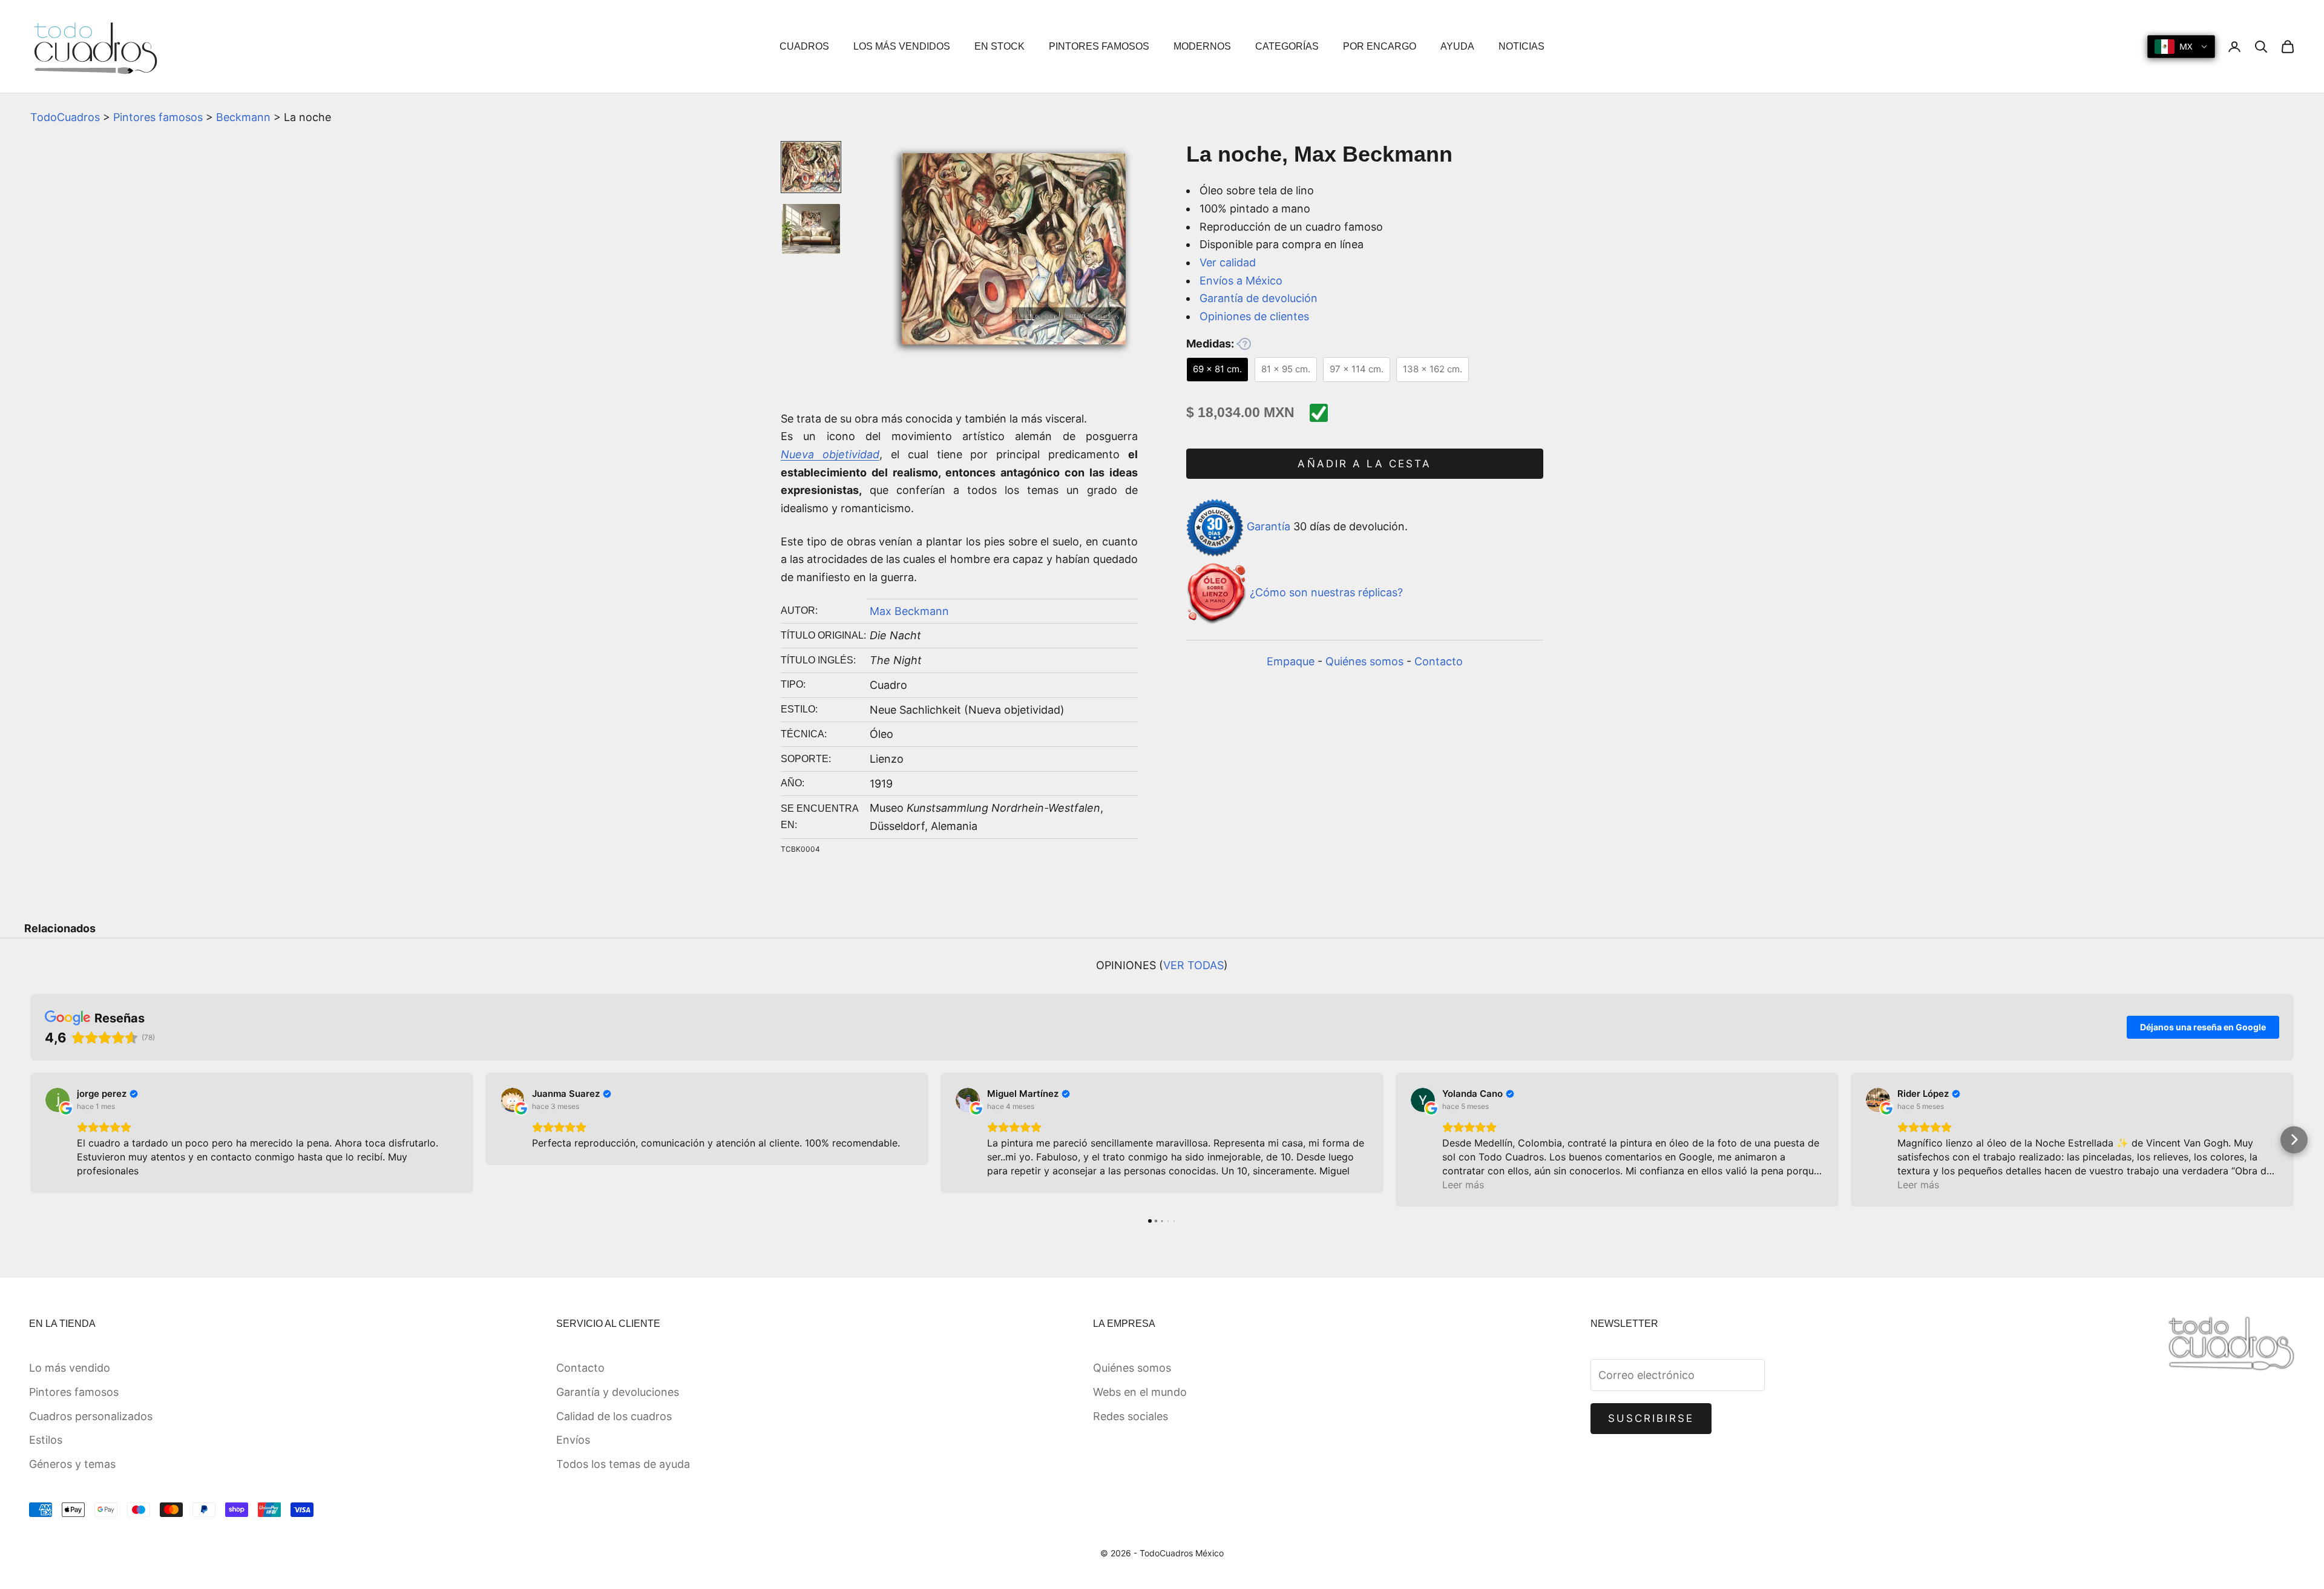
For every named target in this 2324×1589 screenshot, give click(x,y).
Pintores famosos (158, 117)
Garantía (1269, 527)
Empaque (1291, 661)
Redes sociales (1131, 1416)
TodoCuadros (65, 117)
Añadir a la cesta (1364, 464)
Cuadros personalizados (91, 1416)
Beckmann (243, 117)
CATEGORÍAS (1287, 46)
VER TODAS (1193, 965)
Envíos (573, 1440)
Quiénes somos (1364, 661)
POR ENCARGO (1380, 46)
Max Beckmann (909, 611)
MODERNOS (1202, 46)
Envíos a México (1241, 281)
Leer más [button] (1463, 1185)
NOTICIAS (1521, 46)
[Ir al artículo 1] (811, 167)
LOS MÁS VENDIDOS (902, 46)
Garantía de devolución (1259, 299)
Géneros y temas (72, 1464)
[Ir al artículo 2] (811, 229)
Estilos (46, 1440)
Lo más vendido (70, 1368)
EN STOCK (1000, 46)
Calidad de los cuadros (614, 1416)
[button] (31, 1140)
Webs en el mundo (1140, 1392)
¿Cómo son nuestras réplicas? (1326, 593)
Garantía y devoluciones (618, 1392)
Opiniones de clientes (1254, 316)
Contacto (1439, 661)
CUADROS (804, 46)
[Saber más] (1244, 344)
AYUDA (1457, 46)
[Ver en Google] (57, 1100)
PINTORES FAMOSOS (1099, 46)
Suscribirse (1651, 1418)
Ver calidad (1228, 262)
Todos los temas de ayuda (623, 1464)
